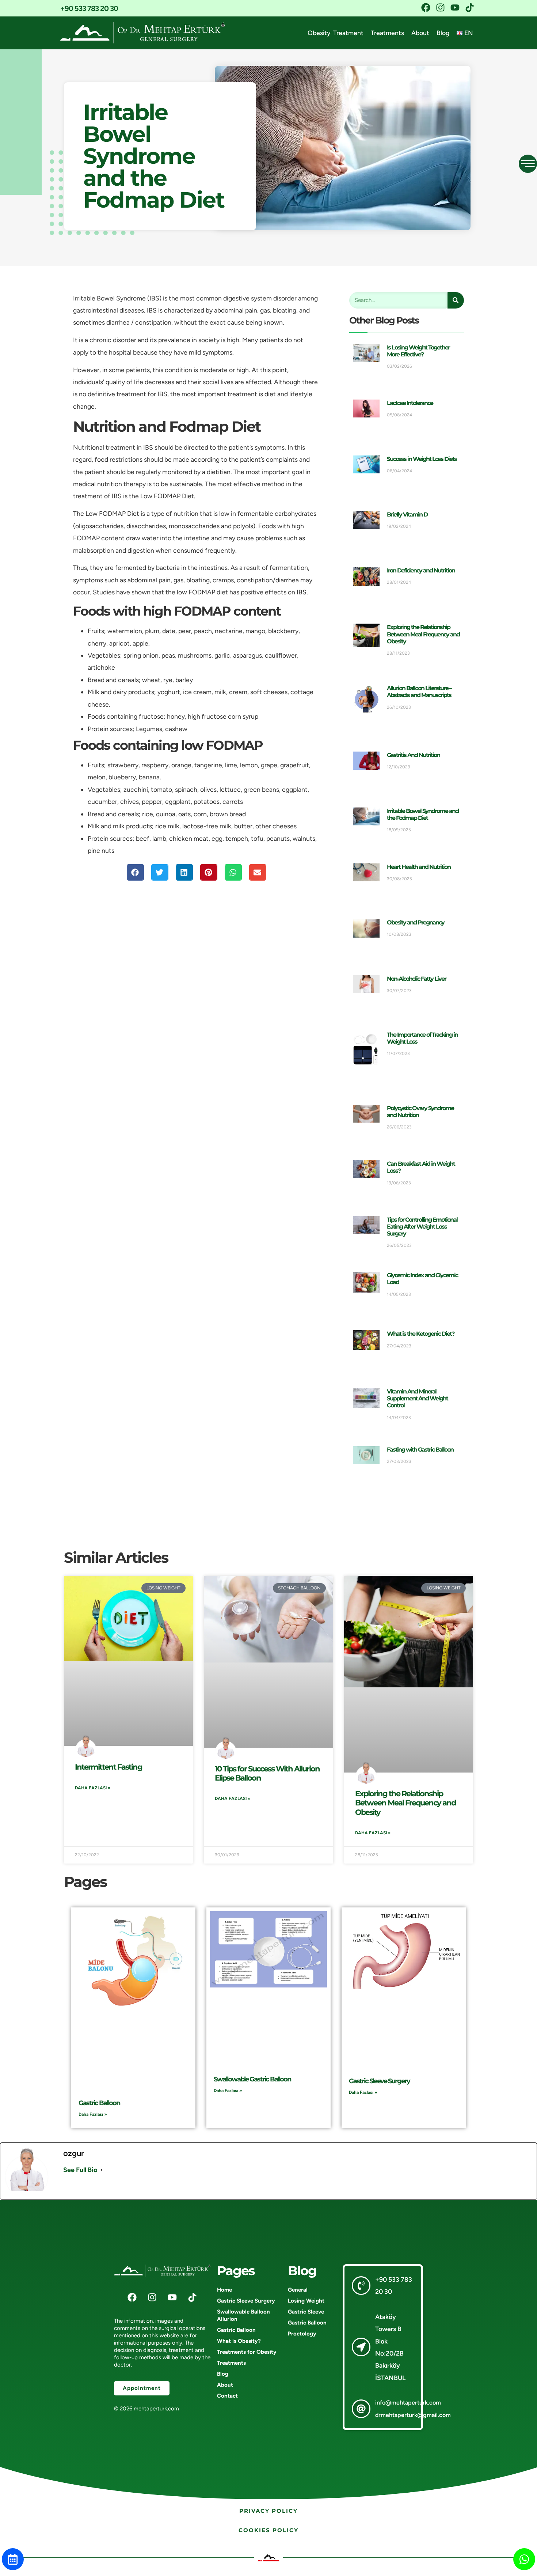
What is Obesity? (239, 2341)
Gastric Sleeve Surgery (379, 2081)
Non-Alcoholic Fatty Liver (416, 979)
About (420, 33)
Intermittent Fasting (108, 1767)
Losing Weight (306, 2301)
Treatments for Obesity (247, 2352)
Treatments (387, 33)
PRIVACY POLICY (268, 2511)
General (298, 2290)
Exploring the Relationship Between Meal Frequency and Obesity (423, 634)
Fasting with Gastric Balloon (420, 1450)
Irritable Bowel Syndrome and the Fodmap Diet (423, 814)
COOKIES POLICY (268, 2530)
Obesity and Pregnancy (416, 922)
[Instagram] (440, 7)
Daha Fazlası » (93, 1788)
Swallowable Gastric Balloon (252, 2079)
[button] (135, 872)
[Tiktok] (469, 7)
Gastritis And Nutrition (413, 755)
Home (224, 2290)
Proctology (302, 2334)
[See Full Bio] (102, 2170)
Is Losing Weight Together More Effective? (418, 351)
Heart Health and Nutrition (419, 867)
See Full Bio (80, 2170)
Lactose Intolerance (410, 403)
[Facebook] (426, 7)
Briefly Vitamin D (407, 515)
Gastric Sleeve (306, 2312)
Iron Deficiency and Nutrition (421, 570)
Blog (443, 33)
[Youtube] (455, 7)
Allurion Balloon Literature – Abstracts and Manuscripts (419, 692)
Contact (227, 2396)
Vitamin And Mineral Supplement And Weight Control (417, 1398)
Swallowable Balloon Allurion (243, 2315)
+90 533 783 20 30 (89, 8)
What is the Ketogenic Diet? (420, 1334)
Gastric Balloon (99, 2103)
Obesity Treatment (336, 33)
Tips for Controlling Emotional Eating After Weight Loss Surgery (422, 1227)
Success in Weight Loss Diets (422, 459)
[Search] (456, 300)
